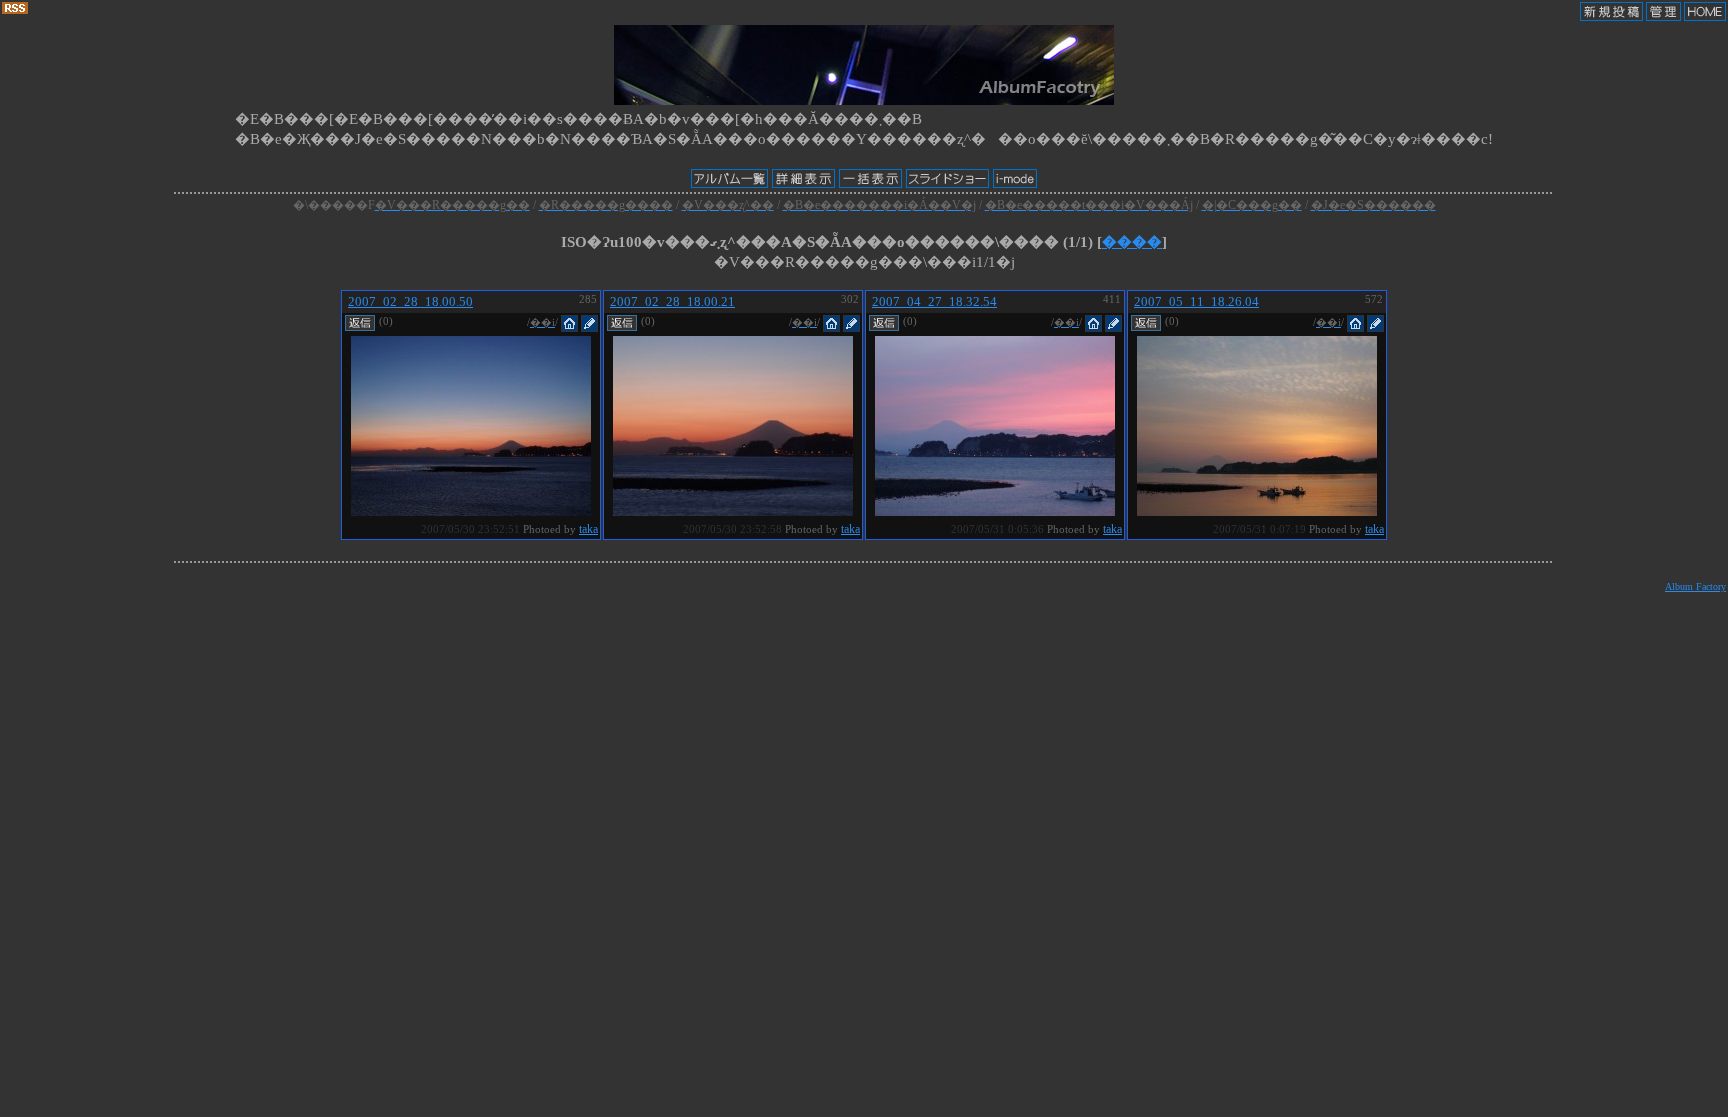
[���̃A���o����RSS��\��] (15, 10)
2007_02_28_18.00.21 (672, 301)
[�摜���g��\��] (471, 510)
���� (1132, 242)
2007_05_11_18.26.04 (1196, 301)
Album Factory (1695, 586)
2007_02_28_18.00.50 (410, 301)
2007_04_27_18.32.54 (934, 301)
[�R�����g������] (360, 321)
